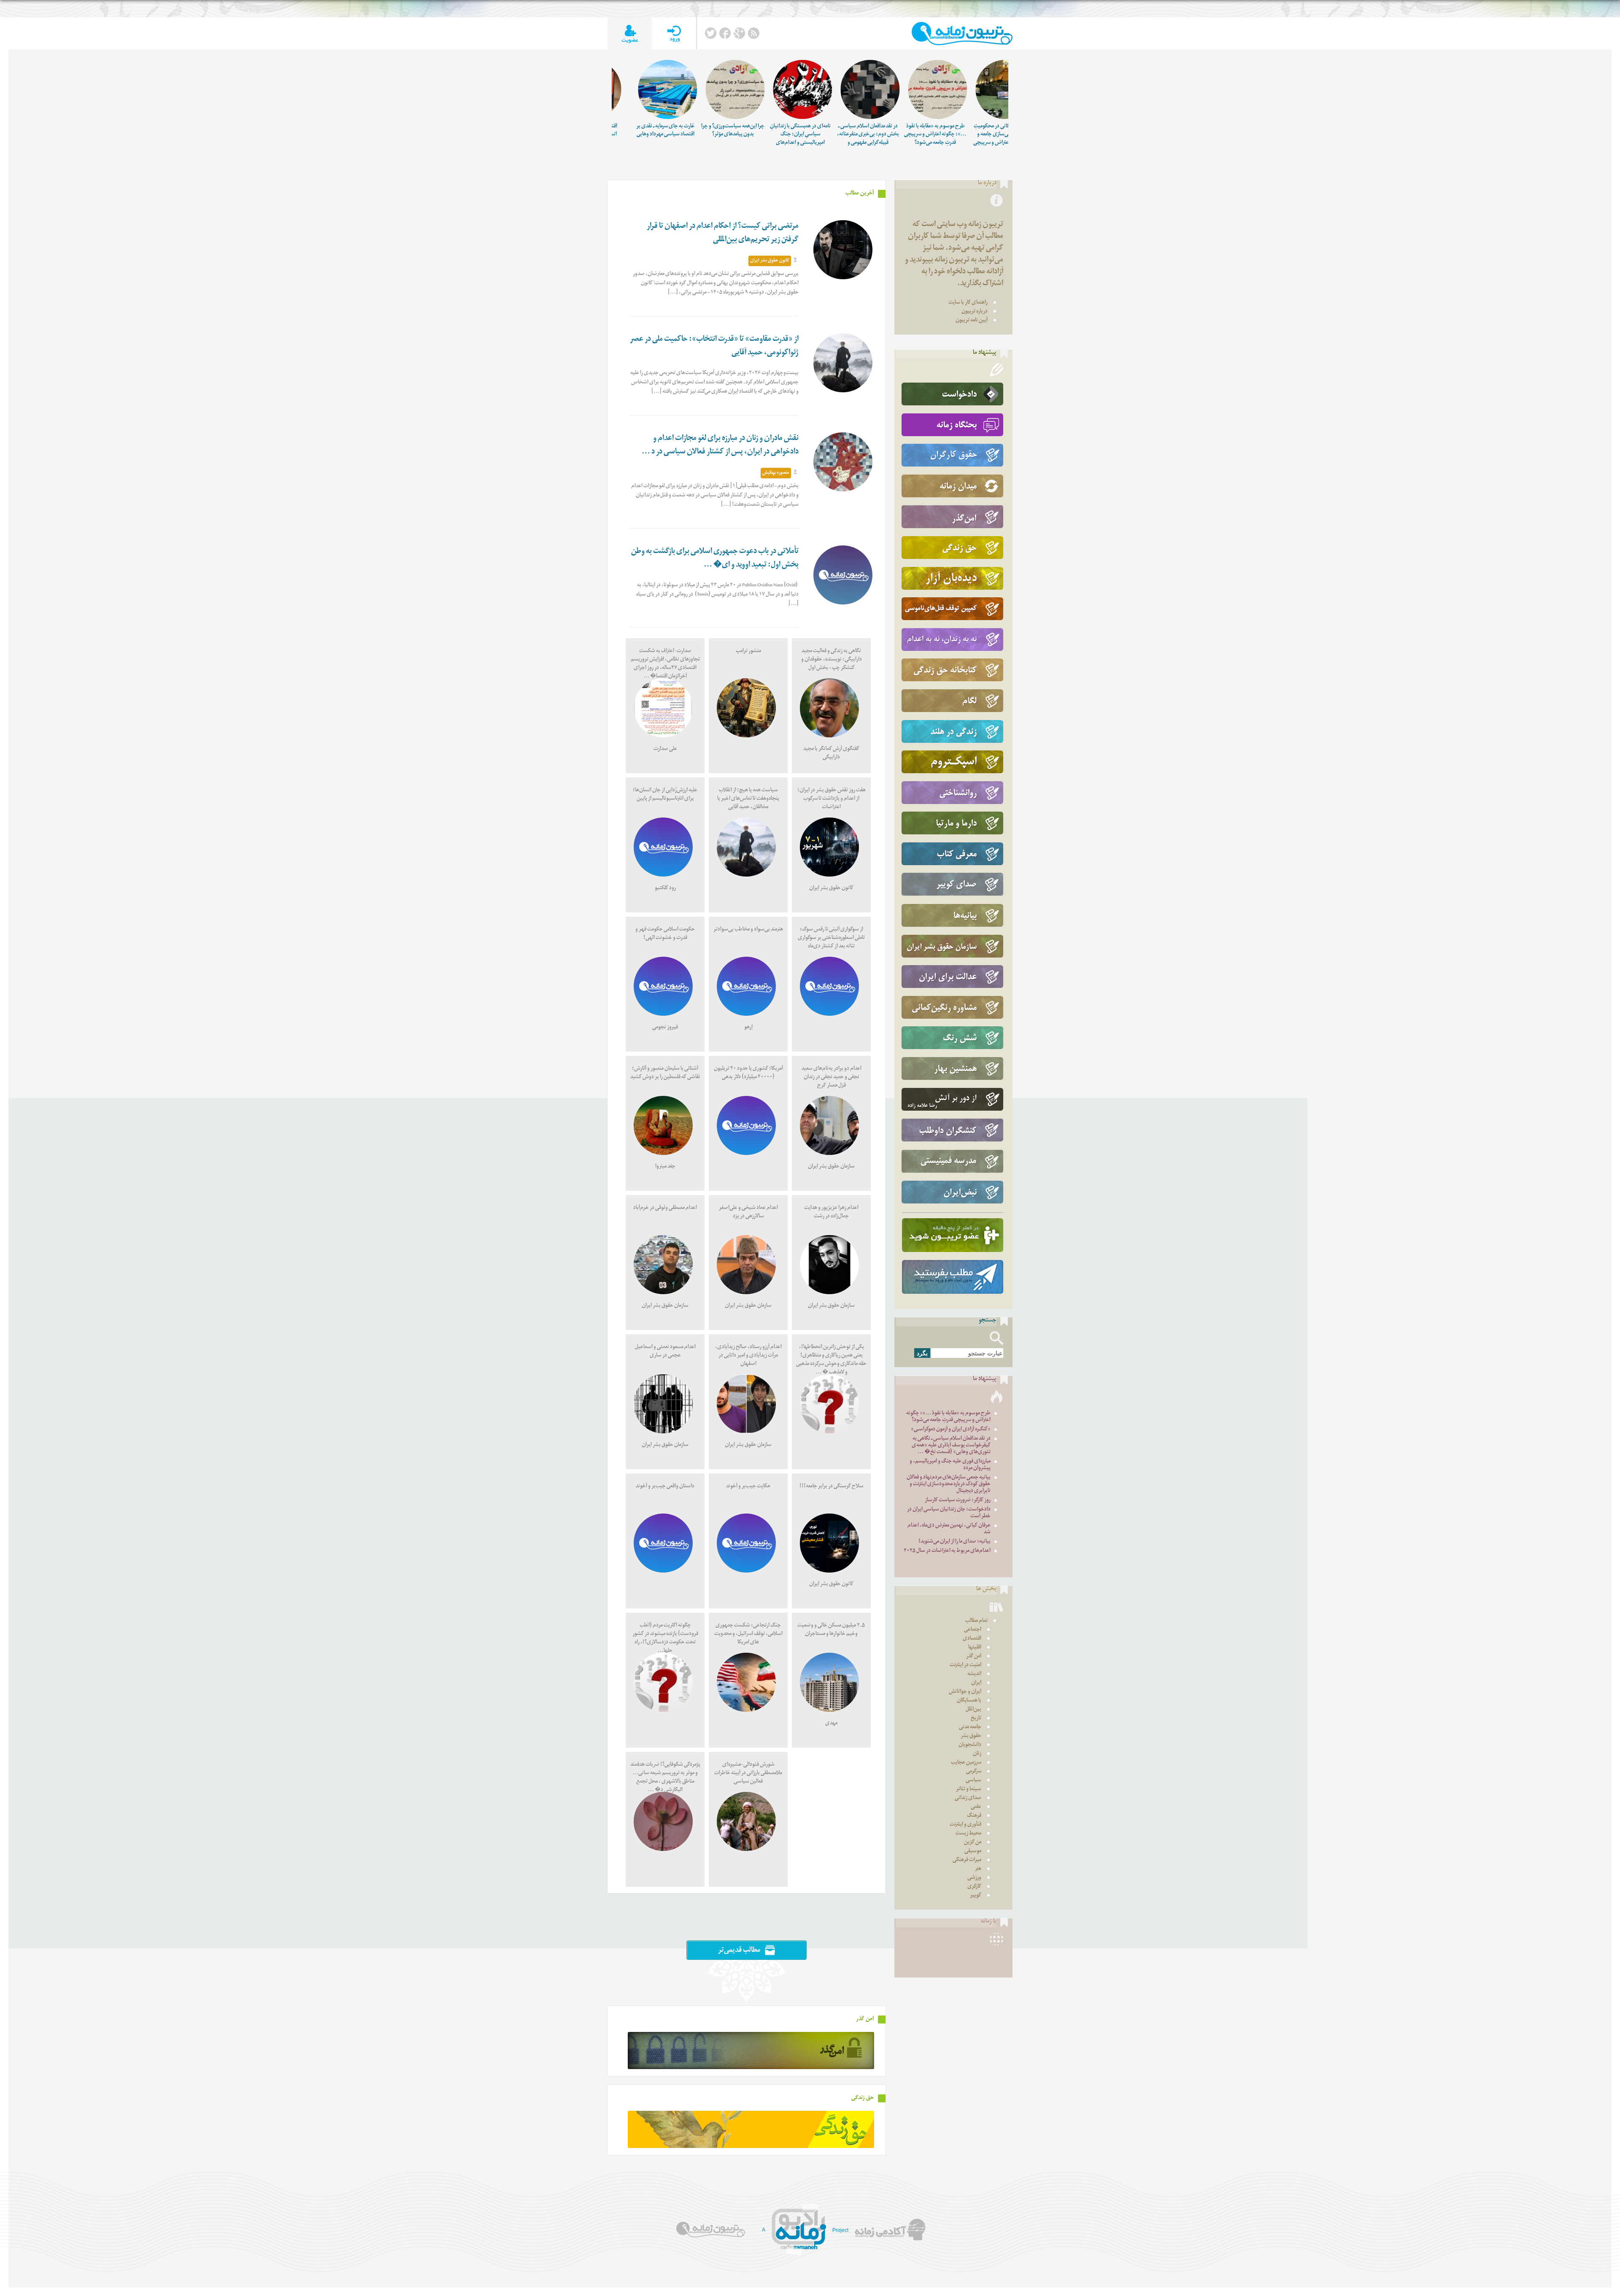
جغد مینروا (665, 1167)
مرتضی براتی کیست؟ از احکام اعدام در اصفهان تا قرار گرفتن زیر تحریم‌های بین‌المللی (723, 233)
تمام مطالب (976, 1621)
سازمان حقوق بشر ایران (831, 1167)
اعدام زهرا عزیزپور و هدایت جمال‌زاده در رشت (831, 1213)
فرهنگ (974, 1816)
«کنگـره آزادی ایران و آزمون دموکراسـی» (951, 1430)
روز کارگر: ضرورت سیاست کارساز (958, 1501)
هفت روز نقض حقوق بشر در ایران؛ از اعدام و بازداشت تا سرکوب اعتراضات (832, 799)
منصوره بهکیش (776, 473)
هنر (978, 1869)
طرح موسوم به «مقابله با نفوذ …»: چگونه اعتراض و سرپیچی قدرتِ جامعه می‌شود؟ (947, 135)
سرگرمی (974, 1772)
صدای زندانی (968, 1798)
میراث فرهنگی (967, 1860)
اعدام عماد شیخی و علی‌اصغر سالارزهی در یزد (748, 1213)
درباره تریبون (975, 312)
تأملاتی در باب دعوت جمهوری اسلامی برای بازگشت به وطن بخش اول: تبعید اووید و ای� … (715, 559)
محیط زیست (968, 1834)
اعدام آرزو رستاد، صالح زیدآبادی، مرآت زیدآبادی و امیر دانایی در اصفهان (748, 1356)
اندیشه (974, 1674)
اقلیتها (975, 1648)
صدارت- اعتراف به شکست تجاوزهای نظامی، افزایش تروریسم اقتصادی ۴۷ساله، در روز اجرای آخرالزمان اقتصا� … (665, 664)
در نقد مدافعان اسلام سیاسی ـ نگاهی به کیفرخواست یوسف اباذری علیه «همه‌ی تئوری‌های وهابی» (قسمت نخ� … (951, 1446)
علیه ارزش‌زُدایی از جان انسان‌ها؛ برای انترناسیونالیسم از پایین (665, 795)
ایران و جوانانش (965, 1692)
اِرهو (748, 1028)
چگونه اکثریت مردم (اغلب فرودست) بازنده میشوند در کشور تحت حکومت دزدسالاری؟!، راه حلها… (665, 1639)
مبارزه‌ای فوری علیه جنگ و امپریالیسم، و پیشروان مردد (950, 1465)
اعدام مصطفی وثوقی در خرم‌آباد (665, 1208)
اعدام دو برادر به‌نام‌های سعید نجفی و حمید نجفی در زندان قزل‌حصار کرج (832, 1078)
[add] (630, 34)
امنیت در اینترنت (965, 1666)
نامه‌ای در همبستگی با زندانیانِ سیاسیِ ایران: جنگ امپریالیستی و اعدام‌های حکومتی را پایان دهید (812, 139)
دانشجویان (970, 1745)
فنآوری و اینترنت (965, 1825)
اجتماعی (973, 1630)
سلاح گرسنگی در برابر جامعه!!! (832, 1487)
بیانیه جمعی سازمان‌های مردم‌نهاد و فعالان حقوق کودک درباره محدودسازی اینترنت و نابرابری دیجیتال (949, 1485)
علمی (976, 1807)
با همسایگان (969, 1701)
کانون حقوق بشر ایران (770, 261)
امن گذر (974, 1657)
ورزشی (974, 1878)
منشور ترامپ (748, 652)
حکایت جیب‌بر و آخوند (748, 1487)
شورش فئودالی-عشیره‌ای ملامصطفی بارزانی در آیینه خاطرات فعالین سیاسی (748, 1774)
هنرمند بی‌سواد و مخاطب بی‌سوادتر (748, 930)
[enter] (674, 34)
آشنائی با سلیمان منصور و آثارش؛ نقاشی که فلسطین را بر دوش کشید (665, 1073)
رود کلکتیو (665, 889)
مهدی (831, 1724)
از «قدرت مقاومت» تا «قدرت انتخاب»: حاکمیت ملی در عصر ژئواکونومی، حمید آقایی (714, 347)
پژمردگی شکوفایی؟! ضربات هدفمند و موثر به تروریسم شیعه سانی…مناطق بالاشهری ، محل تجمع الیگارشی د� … (665, 1778)
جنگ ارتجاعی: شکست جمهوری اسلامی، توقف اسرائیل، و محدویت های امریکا (748, 1634)
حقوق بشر (971, 1736)
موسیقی (973, 1852)
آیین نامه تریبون (972, 321)
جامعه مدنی (970, 1728)
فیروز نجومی (665, 1028)
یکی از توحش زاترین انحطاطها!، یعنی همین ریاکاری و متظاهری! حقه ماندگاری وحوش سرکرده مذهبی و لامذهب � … (831, 1360)
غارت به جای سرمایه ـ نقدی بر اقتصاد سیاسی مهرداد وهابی (677, 131)
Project (840, 2230)
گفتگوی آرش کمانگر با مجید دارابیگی (831, 754)
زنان (977, 1754)
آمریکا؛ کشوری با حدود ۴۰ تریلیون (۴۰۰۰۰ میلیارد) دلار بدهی (748, 1073)
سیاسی (973, 1781)
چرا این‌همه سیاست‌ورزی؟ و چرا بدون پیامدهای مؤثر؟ (745, 131)
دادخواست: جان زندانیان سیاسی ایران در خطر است (949, 1513)
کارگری (974, 1887)
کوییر (976, 1896)
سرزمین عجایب (966, 1763)
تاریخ (976, 1719)
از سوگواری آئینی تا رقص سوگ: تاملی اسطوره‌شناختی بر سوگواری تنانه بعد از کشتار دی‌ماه (831, 938)
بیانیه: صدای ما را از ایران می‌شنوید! (954, 1542)
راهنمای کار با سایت (968, 303)
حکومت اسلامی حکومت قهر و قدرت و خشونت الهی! (665, 934)
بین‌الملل (973, 1710)
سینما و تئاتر (969, 1790)
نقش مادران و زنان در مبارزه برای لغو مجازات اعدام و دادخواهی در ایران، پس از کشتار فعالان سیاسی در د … (720, 446)
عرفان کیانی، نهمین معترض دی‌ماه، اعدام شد (949, 1529)
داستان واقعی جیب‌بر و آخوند (665, 1487)
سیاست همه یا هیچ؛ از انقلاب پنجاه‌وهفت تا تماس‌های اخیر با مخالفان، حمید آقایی (748, 799)
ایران (976, 1683)
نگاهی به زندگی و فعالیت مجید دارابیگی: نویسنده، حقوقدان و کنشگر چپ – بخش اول (832, 660)
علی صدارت (665, 749)
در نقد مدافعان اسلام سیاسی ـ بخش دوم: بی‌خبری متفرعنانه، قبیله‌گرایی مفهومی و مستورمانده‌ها (880, 139)
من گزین (973, 1843)
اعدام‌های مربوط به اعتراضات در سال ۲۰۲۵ (947, 1551)
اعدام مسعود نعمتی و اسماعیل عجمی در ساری (665, 1352)
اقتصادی (972, 1639)
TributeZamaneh (962, 34)
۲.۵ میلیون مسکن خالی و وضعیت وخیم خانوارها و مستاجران (832, 1630)
